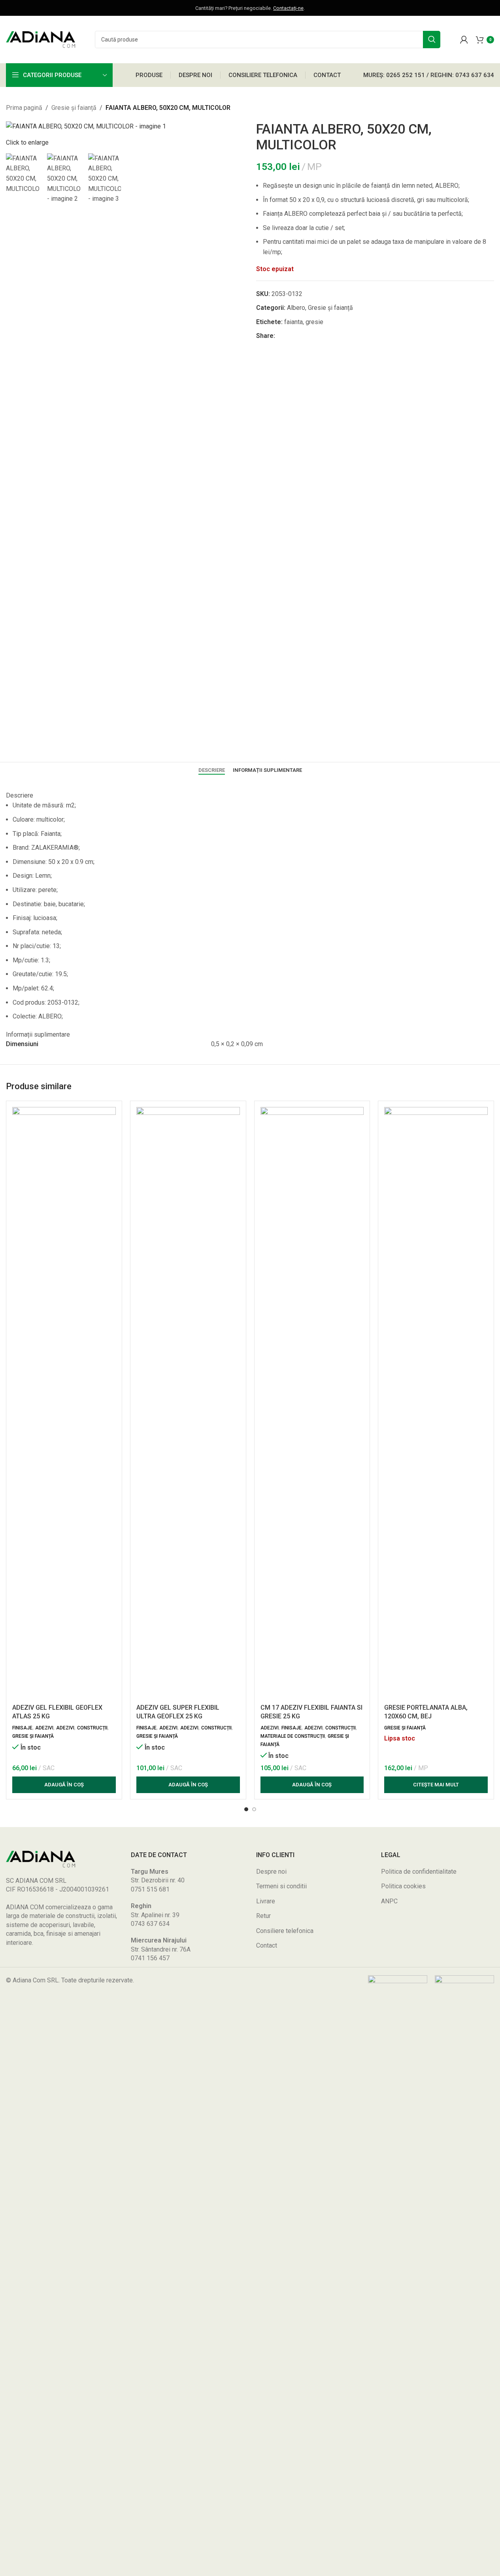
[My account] (464, 40)
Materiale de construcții (293, 1736)
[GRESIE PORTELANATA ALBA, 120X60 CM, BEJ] (436, 1403)
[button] (64, 1785)
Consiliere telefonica (285, 1931)
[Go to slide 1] (246, 1809)
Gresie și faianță (74, 108)
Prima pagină (24, 108)
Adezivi (44, 1728)
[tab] (212, 770)
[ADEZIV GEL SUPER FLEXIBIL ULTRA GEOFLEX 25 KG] (188, 1403)
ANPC (389, 1901)
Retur (263, 1916)
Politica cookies (403, 1886)
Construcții (92, 1728)
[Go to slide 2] (254, 1809)
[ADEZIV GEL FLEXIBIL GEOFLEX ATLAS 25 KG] (64, 1403)
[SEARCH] (432, 40)
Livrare (266, 1901)
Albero (296, 308)
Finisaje (22, 1728)
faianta (293, 322)
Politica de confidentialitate (419, 1872)
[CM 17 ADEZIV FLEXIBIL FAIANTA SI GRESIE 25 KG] (312, 1403)
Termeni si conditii (281, 1886)
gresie (314, 322)
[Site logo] (41, 39)
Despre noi (271, 1872)
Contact (267, 1945)
